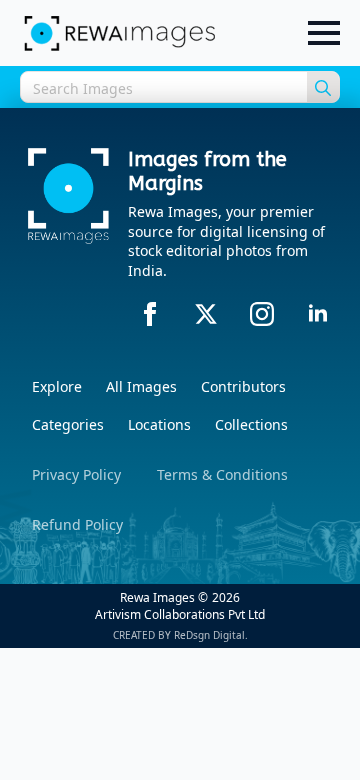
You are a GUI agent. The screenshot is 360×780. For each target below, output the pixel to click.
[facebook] (150, 314)
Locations (159, 424)
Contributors (243, 386)
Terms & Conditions (222, 474)
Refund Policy (77, 524)
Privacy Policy (76, 474)
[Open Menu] (324, 33)
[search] (323, 88)
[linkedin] (318, 314)
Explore (57, 386)
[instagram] (262, 314)
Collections (251, 424)
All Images (141, 386)
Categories (68, 424)
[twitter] (206, 314)
